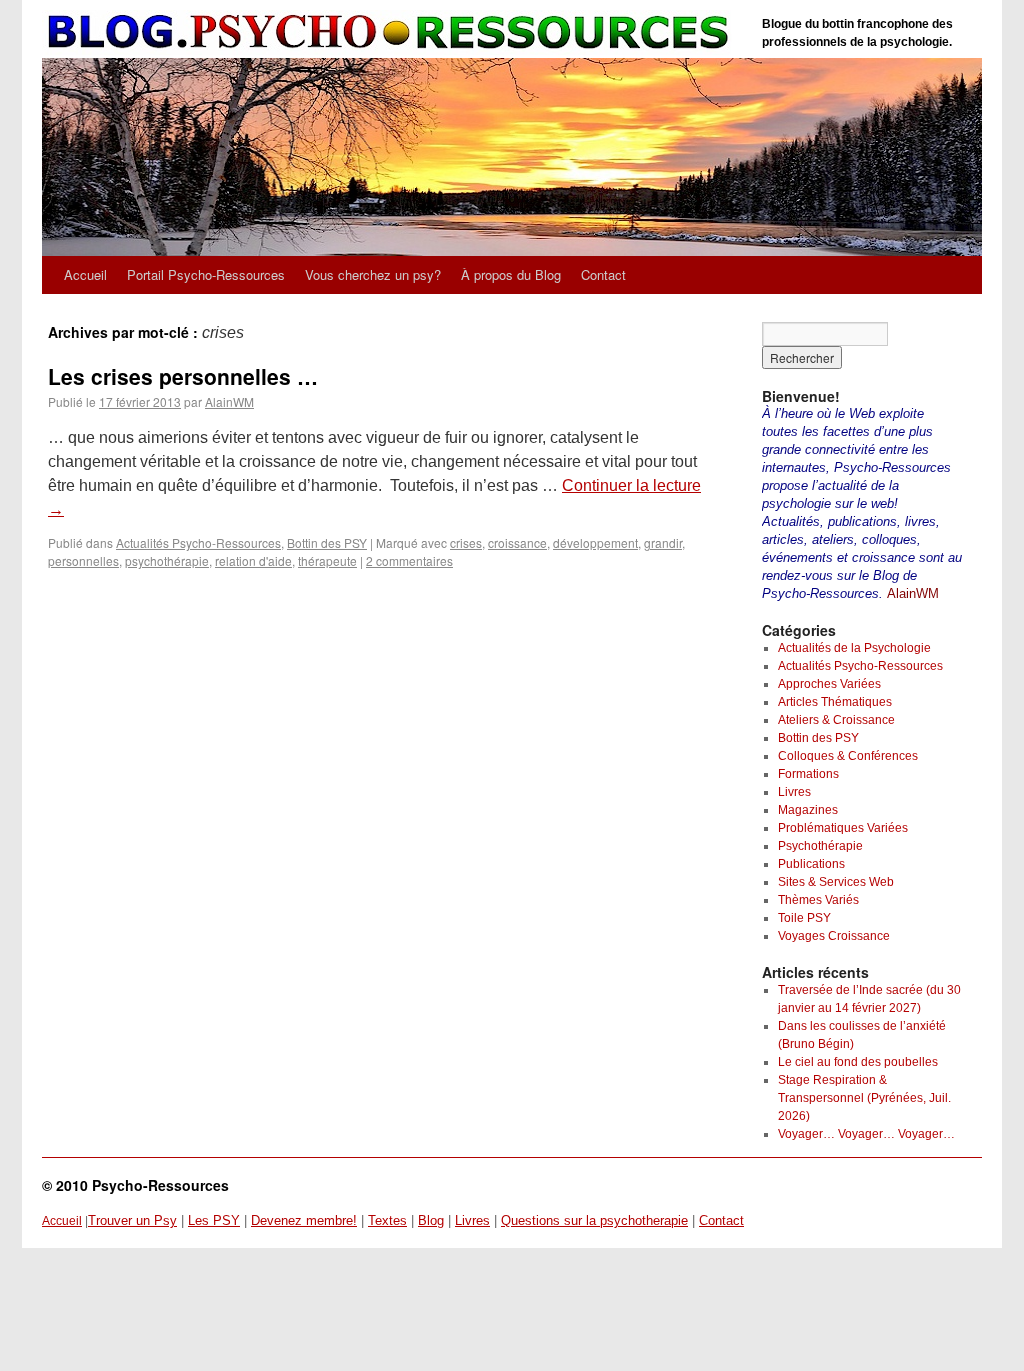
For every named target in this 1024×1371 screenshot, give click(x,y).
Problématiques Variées (843, 828)
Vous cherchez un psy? (373, 274)
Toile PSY (804, 918)
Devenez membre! (304, 1220)
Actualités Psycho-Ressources (198, 542)
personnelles (83, 560)
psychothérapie (167, 560)
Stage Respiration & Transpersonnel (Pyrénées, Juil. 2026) (864, 1098)
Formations (808, 774)
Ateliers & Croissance (836, 720)
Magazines (808, 810)
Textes (387, 1220)
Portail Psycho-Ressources (206, 274)
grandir (663, 542)
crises (466, 542)
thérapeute (327, 560)
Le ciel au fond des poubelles (858, 1062)
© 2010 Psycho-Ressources (135, 1185)
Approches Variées (829, 684)
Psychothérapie (820, 846)
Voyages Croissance (834, 936)
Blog (431, 1220)
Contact (603, 274)
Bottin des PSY (327, 542)
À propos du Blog (511, 274)
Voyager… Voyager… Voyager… (866, 1134)
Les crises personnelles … (183, 376)
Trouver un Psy (132, 1220)
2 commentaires (409, 560)
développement (595, 542)
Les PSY (214, 1220)
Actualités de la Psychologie (854, 648)
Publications (811, 864)
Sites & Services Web (836, 882)
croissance (517, 542)
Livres (794, 792)
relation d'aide (253, 560)
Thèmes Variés (818, 900)
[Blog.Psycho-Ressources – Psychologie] (392, 32)
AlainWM (229, 401)
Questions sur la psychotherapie (594, 1220)
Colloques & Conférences (848, 756)
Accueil (85, 274)
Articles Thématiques (835, 702)
